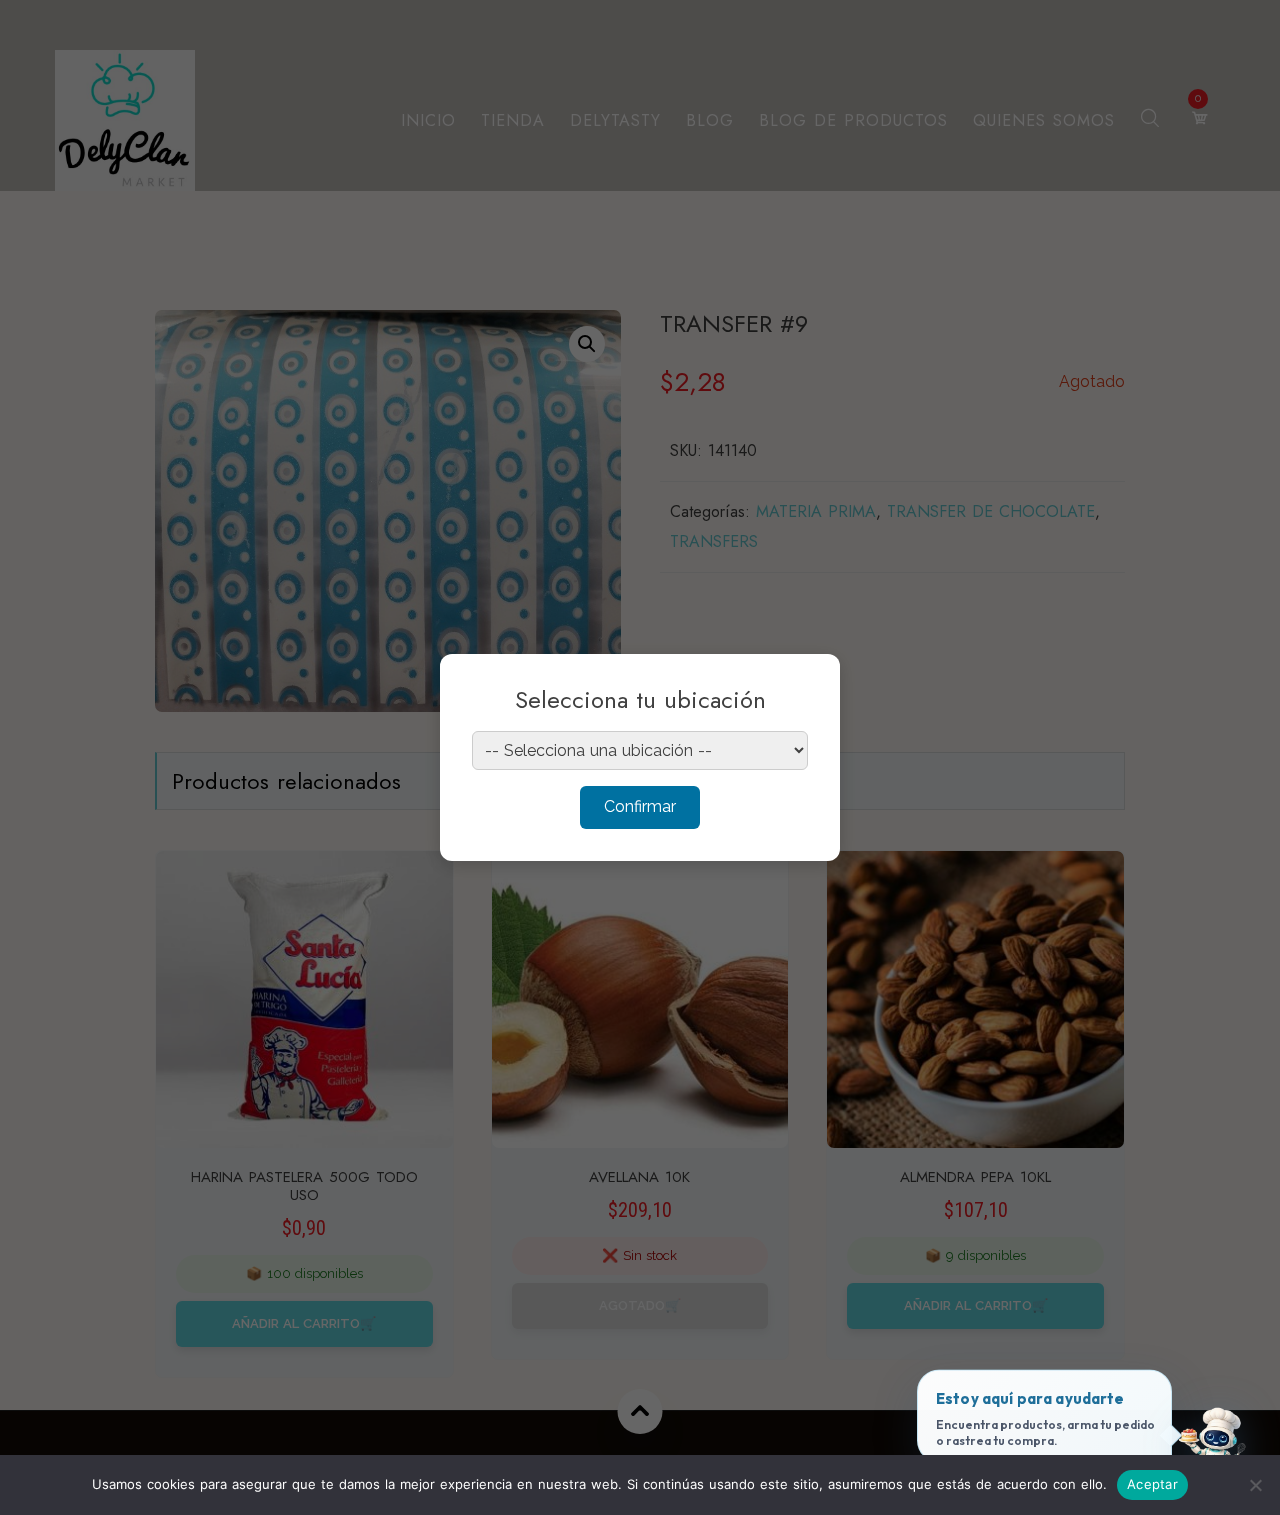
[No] (1255, 1485)
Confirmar (640, 806)
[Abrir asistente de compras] (1213, 1448)
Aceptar (1152, 1484)
